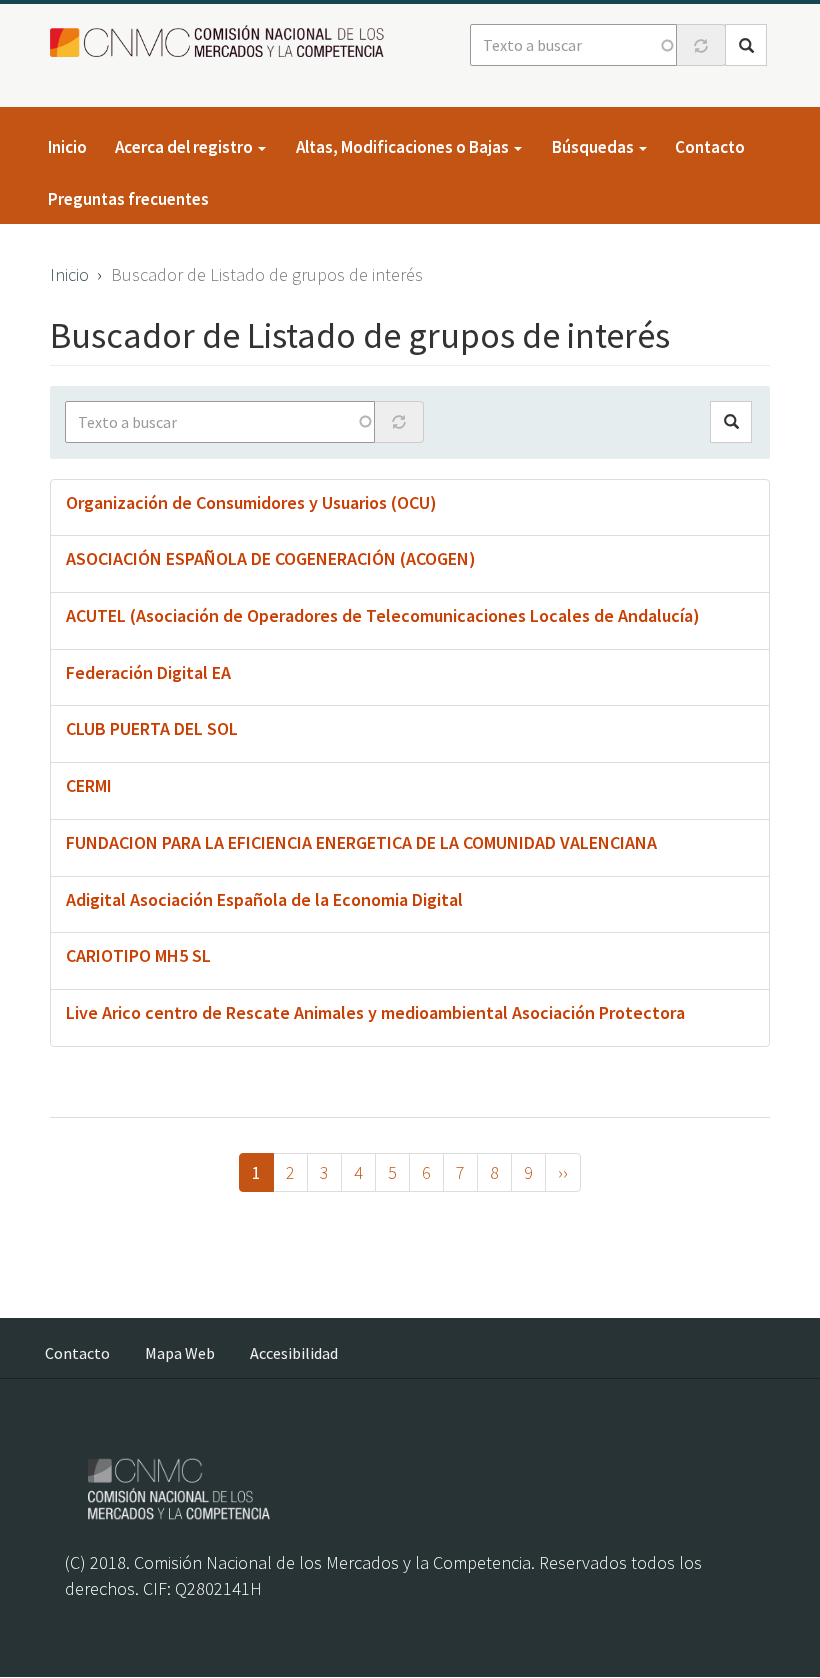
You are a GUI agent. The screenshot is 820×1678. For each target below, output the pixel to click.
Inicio (67, 147)
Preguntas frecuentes (128, 199)
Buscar (746, 45)
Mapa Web (180, 1353)
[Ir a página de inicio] (222, 42)
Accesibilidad (294, 1353)
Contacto (710, 147)
